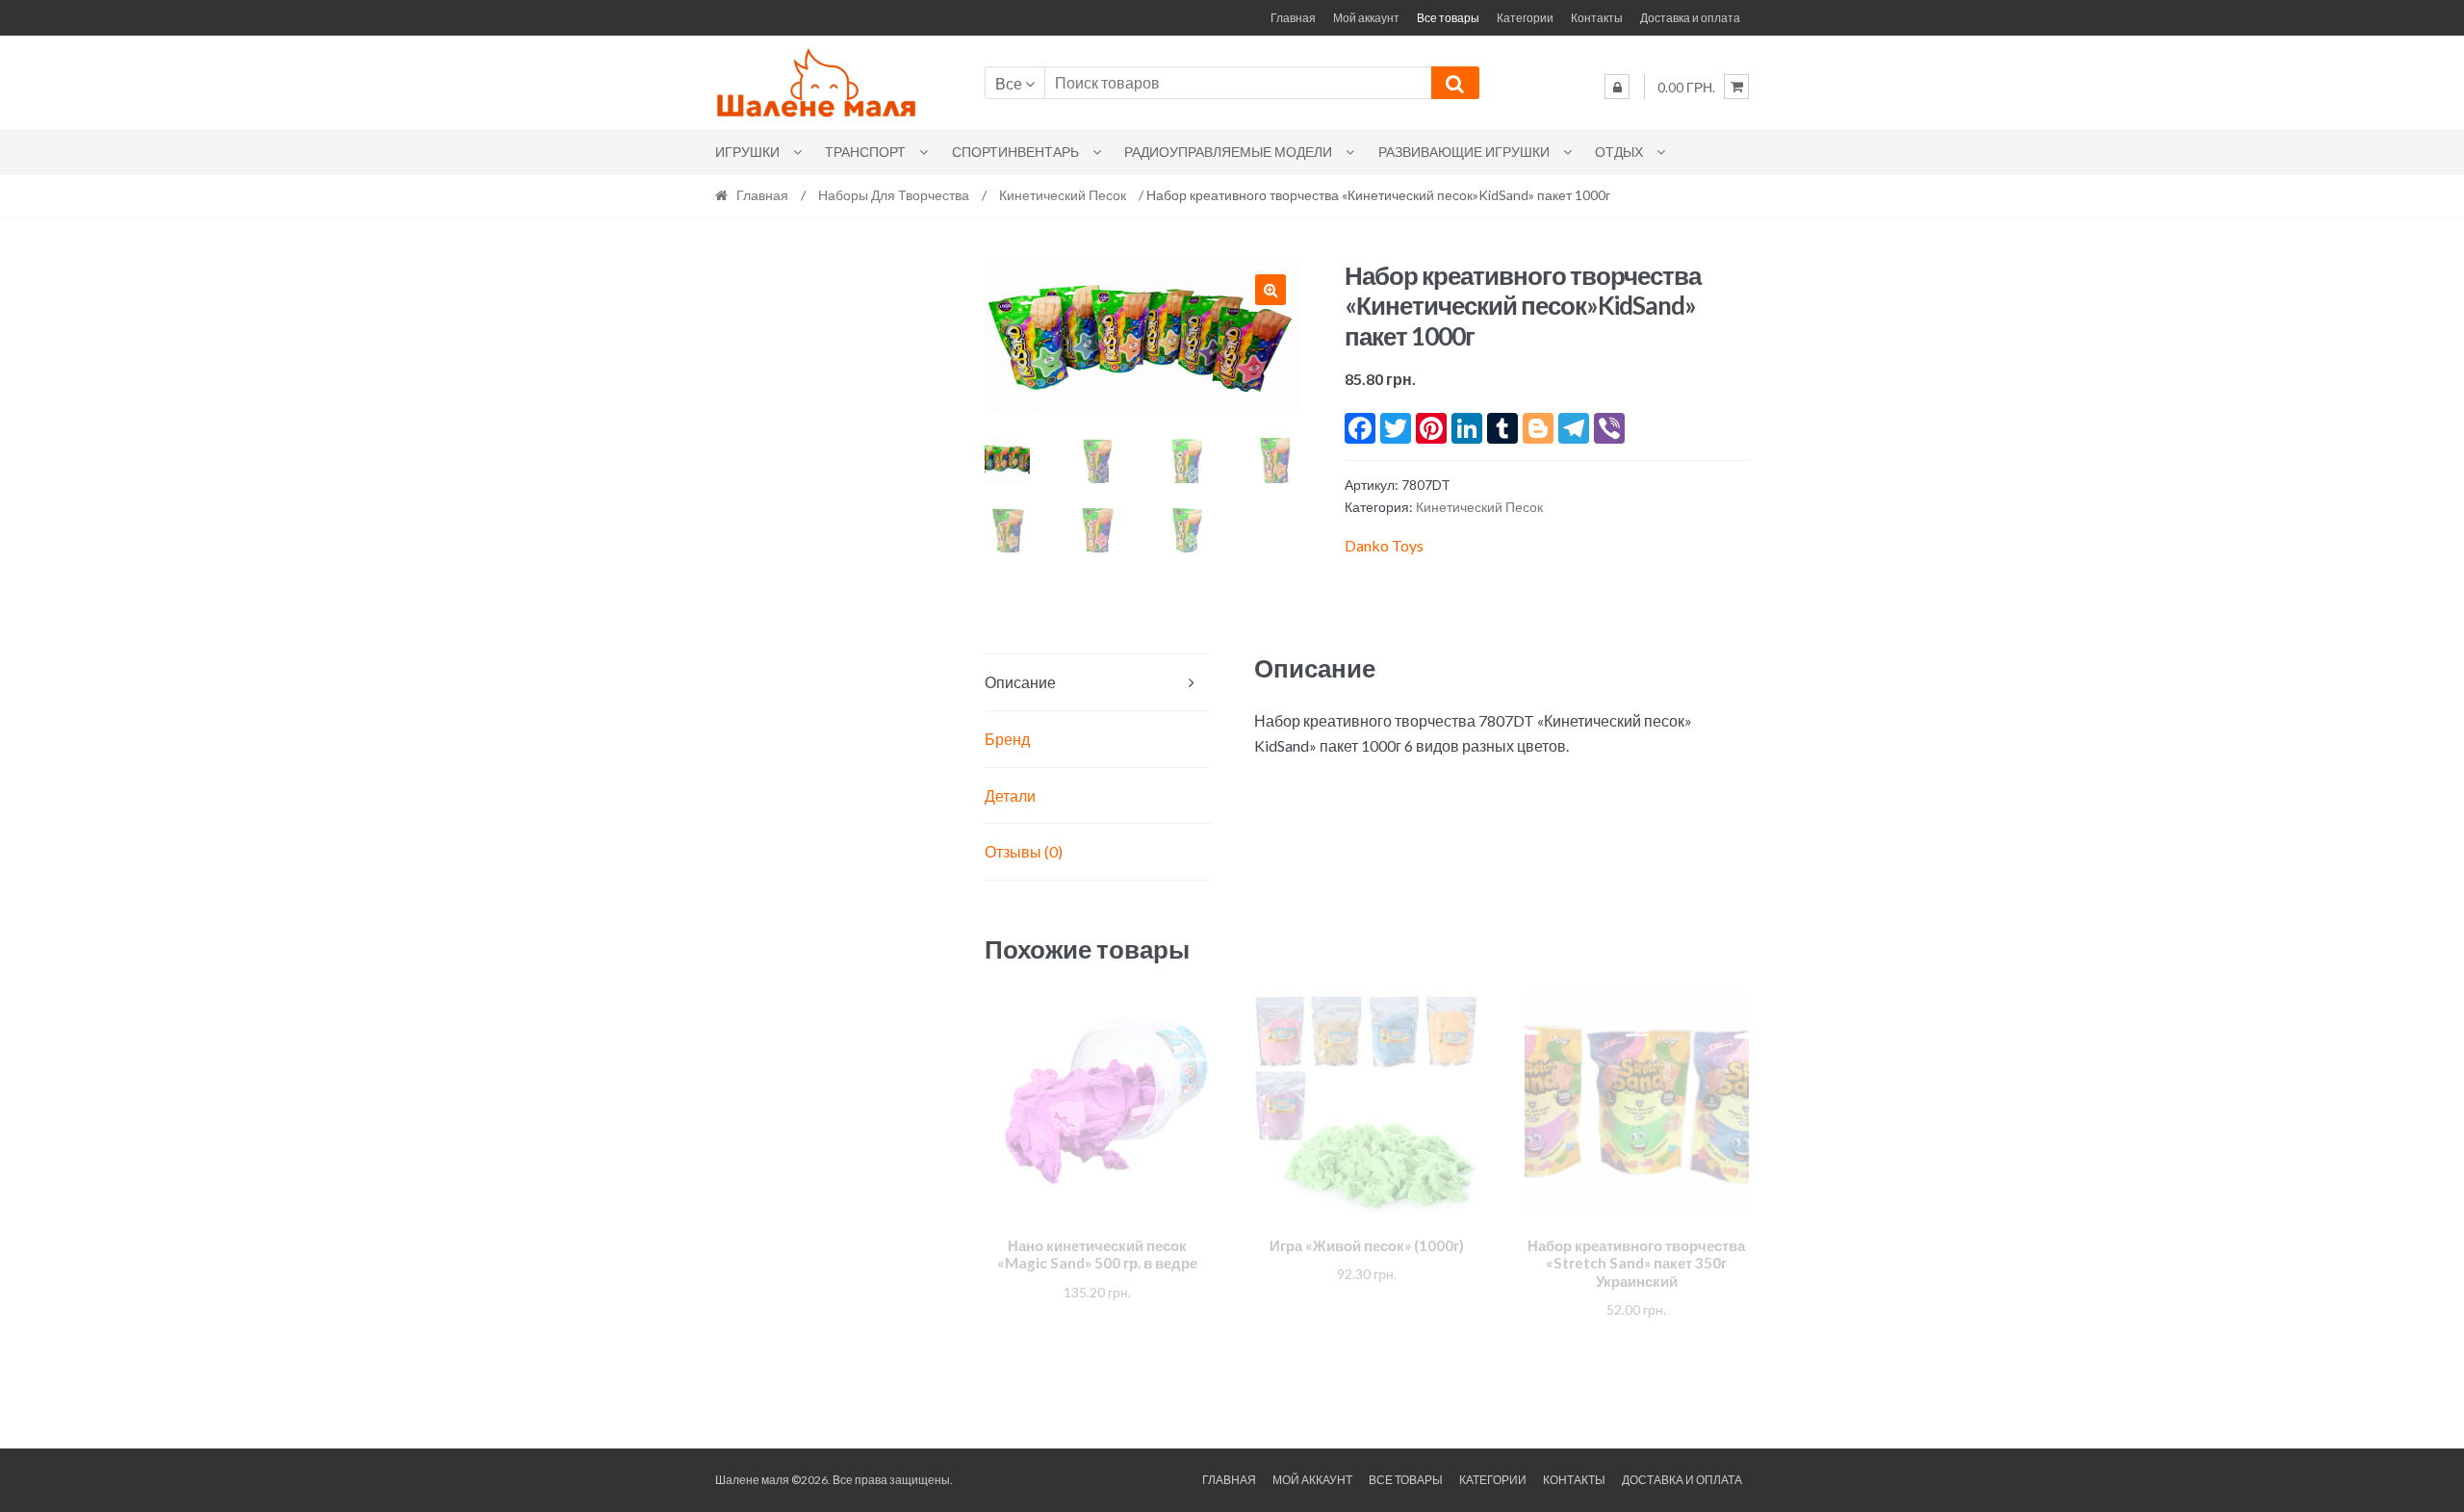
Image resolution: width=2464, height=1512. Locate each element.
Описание (1020, 682)
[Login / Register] (1617, 87)
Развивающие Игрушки (1464, 152)
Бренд (1007, 739)
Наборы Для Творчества (894, 195)
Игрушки (747, 152)
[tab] (1097, 683)
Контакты (1597, 18)
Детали (1010, 795)
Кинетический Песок (1063, 195)
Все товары (1448, 18)
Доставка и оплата (1690, 18)
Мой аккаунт (1366, 18)
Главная (1293, 18)
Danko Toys (1384, 545)
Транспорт (865, 152)
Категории (1525, 18)
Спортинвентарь (1015, 152)
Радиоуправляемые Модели (1228, 152)
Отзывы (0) (1024, 851)
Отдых (1619, 152)
